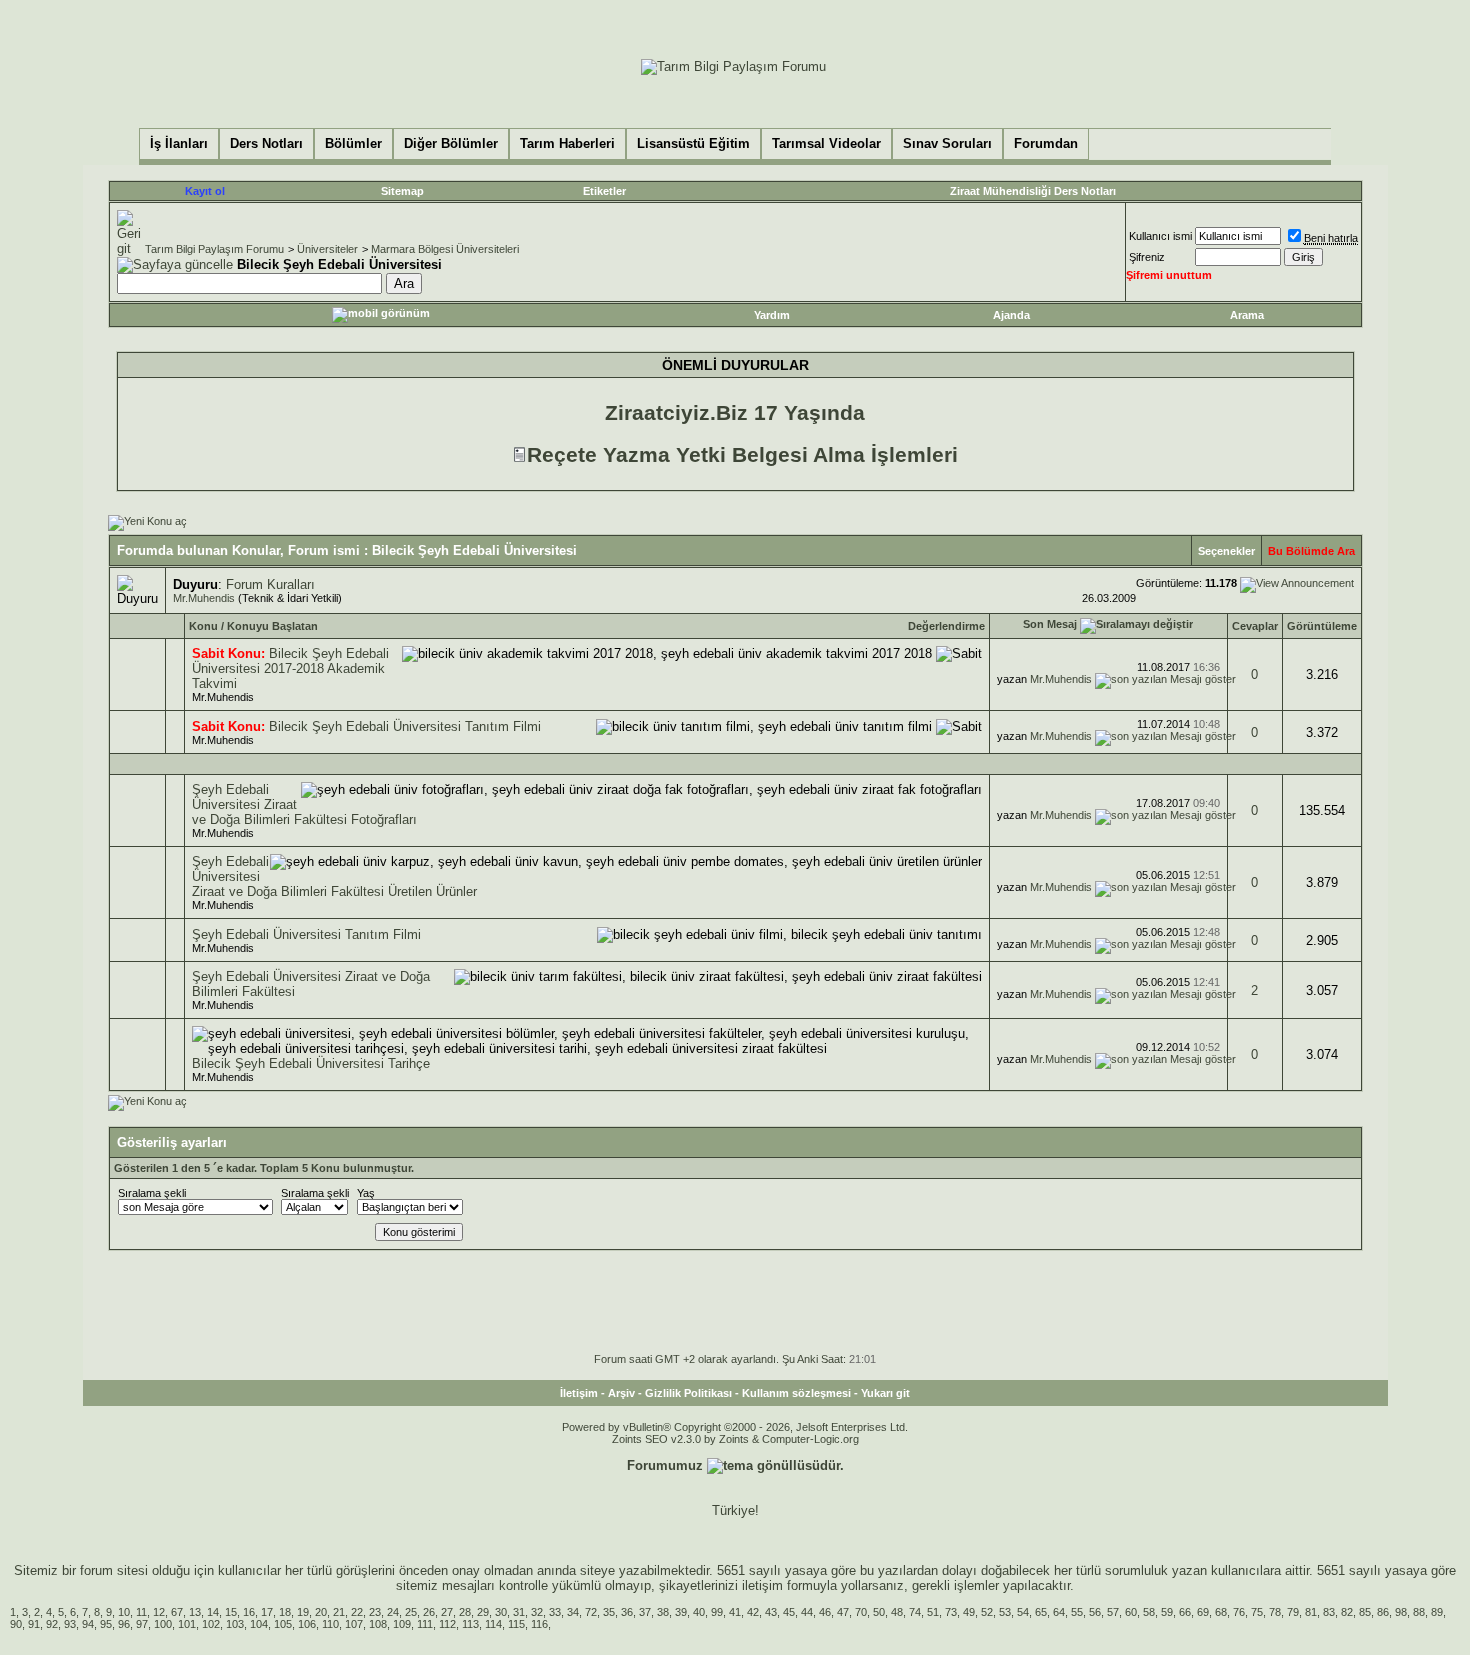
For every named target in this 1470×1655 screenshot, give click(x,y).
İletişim (579, 1393)
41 (735, 1612)
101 (187, 1624)
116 (539, 1624)
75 (1257, 1612)
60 (1131, 1612)
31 (519, 1612)
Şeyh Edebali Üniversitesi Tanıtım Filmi (306, 934)
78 (1275, 1612)
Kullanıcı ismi (1160, 236)
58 (1149, 1612)
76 (1239, 1612)
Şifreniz (1147, 257)
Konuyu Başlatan (272, 626)
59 (1167, 1612)
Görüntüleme (1322, 626)
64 (1059, 1612)
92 (52, 1624)
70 (861, 1612)
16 (249, 1612)
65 (1041, 1612)
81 (1311, 1612)
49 (969, 1612)
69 (1203, 1612)
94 (88, 1624)
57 (1113, 1612)
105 (283, 1624)
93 (70, 1624)
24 (393, 1612)
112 (447, 1624)
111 (425, 1624)
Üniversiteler (327, 249)
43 (771, 1612)
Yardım (772, 315)
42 (753, 1612)
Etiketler (604, 191)
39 (681, 1612)
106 (307, 1624)
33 (555, 1612)
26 (429, 1612)
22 (357, 1612)
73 (951, 1612)
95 (106, 1624)
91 (34, 1624)
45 (789, 1612)
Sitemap (402, 191)
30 (501, 1612)
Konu (203, 626)
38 (663, 1612)
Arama (1247, 315)
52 (987, 1612)
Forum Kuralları (270, 584)
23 (375, 1612)
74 (915, 1612)
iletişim (762, 1585)
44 (807, 1612)
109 (402, 1624)
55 (1077, 1612)
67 (177, 1612)
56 (1095, 1612)
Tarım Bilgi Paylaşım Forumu (214, 249)
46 (825, 1612)
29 (483, 1612)
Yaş (366, 1193)
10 (124, 1612)
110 (330, 1624)
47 (843, 1612)
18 (285, 1612)
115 (516, 1624)
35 (609, 1612)
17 (267, 1612)
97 (142, 1624)
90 (16, 1624)
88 (1419, 1612)
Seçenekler (1226, 551)
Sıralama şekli (152, 1193)
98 (1401, 1612)
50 (879, 1612)
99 (717, 1612)
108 (378, 1624)
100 (163, 1624)
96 (124, 1624)
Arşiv (621, 1393)
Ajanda (1011, 315)
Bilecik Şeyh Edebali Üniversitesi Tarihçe (311, 1063)
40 (699, 1612)
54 (1023, 1612)
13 (195, 1612)
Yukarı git (885, 1393)
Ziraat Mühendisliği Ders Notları (1033, 191)
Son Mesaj (1050, 624)
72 (591, 1612)
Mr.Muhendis (204, 598)
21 (339, 1612)
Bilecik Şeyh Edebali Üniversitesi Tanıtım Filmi (405, 726)
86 (1383, 1612)
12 (159, 1612)
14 (213, 1612)
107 (354, 1624)
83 (1329, 1612)
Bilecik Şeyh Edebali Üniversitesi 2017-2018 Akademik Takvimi (290, 668)
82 (1347, 1612)
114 (493, 1624)
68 (1221, 1612)
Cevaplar (1255, 626)
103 (235, 1624)
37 (645, 1612)
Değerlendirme (946, 626)
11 (141, 1612)
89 (1437, 1612)
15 (231, 1612)
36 (627, 1612)
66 (1185, 1612)
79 (1293, 1612)
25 (411, 1612)
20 (321, 1612)
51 (933, 1612)
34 (573, 1612)
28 (465, 1612)
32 (537, 1612)
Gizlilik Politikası (688, 1393)
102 (211, 1624)
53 (1005, 1612)
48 (897, 1612)
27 (447, 1612)
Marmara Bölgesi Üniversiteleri (445, 249)
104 (259, 1624)
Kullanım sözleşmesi (796, 1393)
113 (470, 1624)
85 (1365, 1612)
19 (303, 1612)
